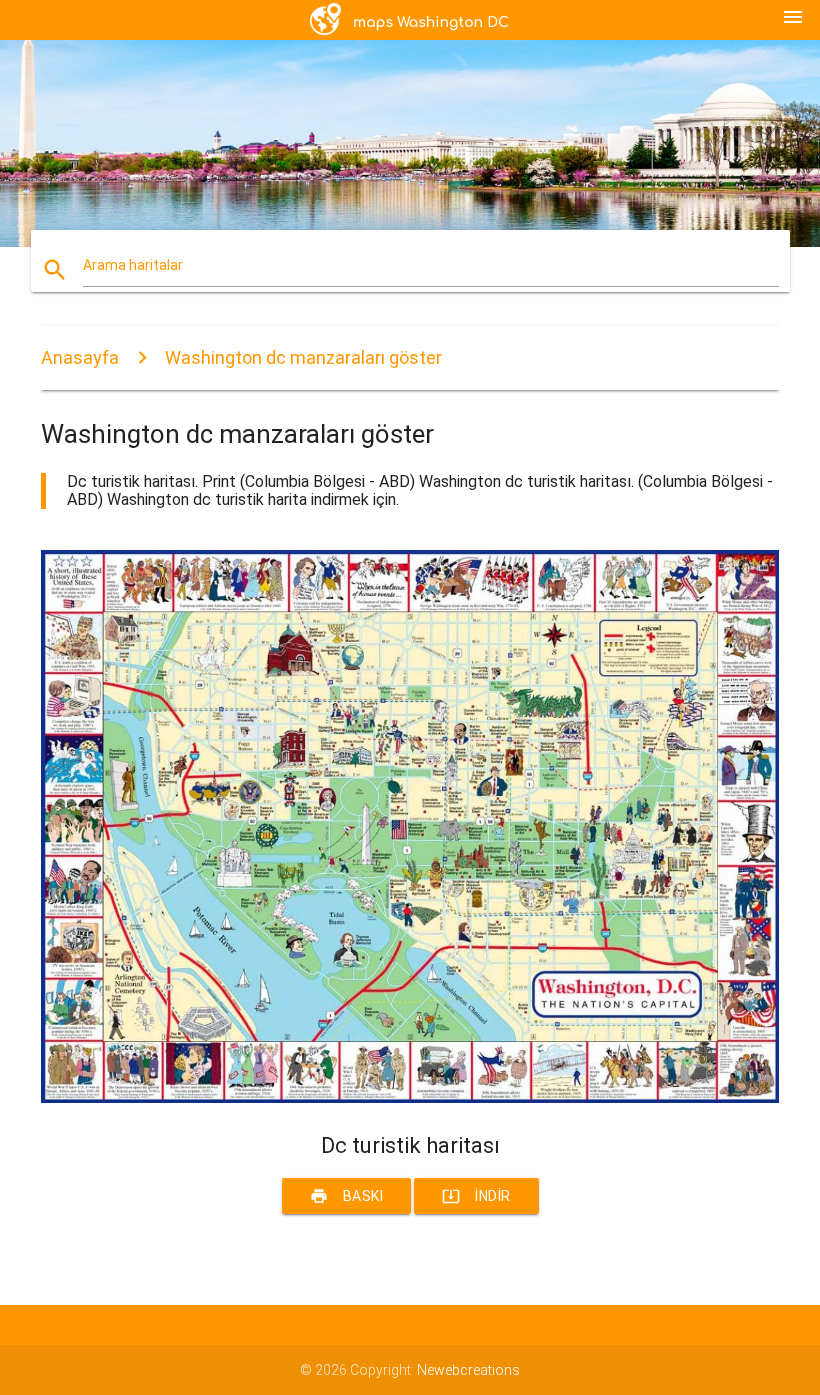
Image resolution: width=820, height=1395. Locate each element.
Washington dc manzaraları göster (303, 357)
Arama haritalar (133, 265)
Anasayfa (80, 357)
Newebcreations (468, 1370)
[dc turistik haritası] (410, 1098)
